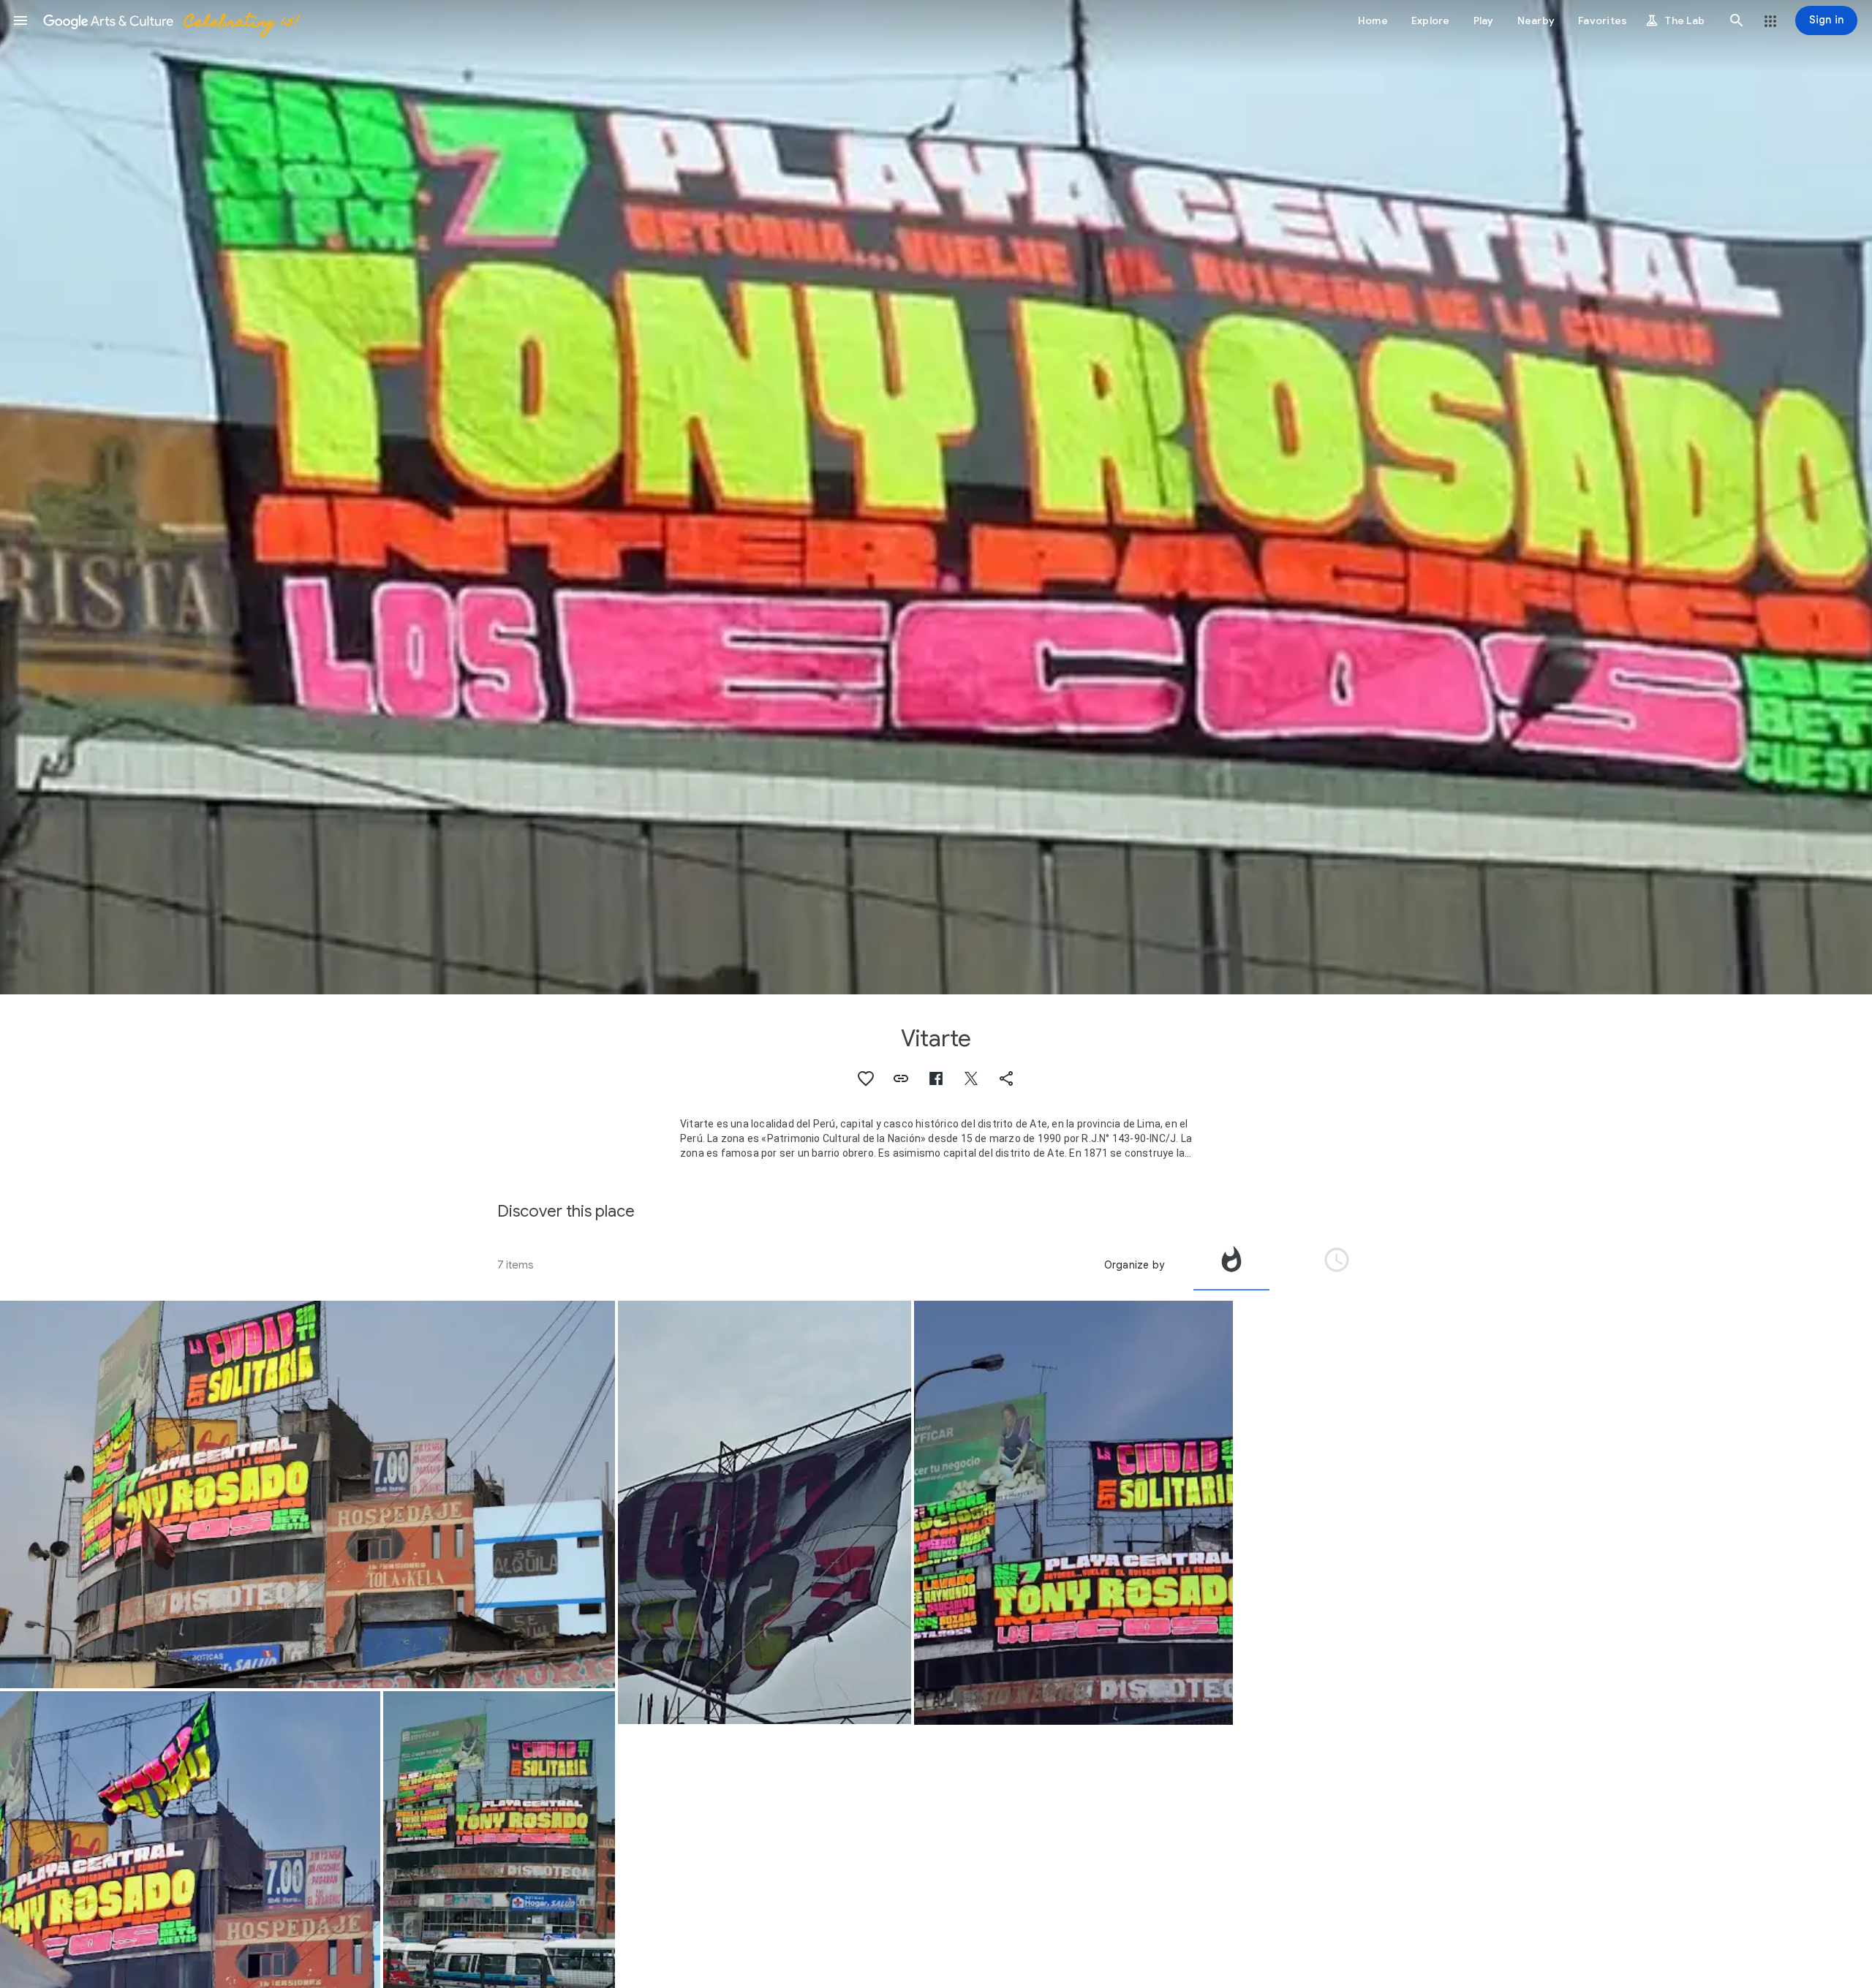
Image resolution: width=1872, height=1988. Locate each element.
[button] (20, 20)
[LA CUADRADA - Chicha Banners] (307, 1495)
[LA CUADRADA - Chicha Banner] (1073, 1513)
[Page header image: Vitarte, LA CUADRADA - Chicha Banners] (936, 497)
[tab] (1231, 1265)
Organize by (1134, 1265)
